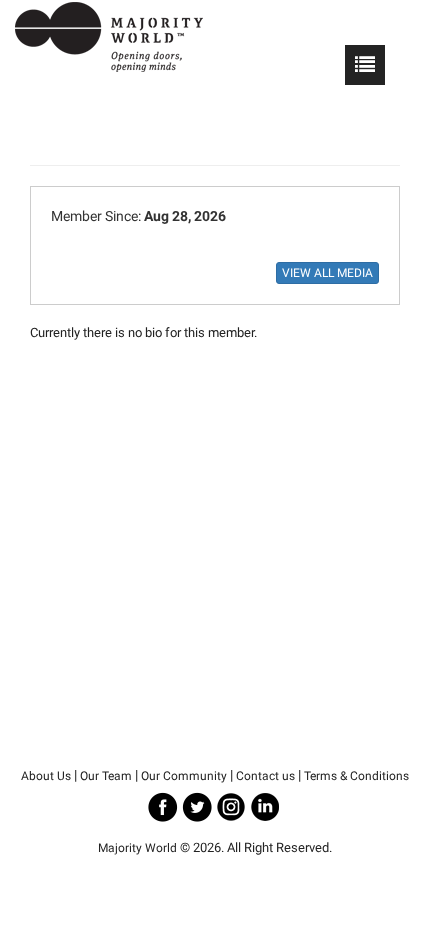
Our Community (184, 776)
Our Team (106, 776)
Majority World (137, 848)
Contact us (265, 776)
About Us (46, 776)
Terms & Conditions (356, 776)
